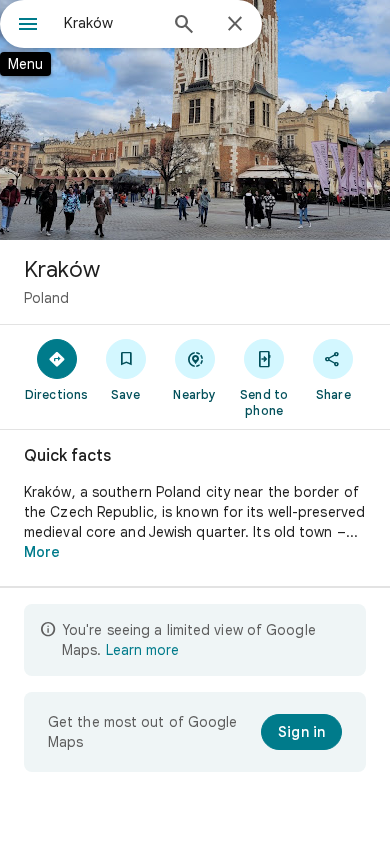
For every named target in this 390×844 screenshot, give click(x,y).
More (42, 552)
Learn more (142, 650)
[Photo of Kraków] (195, 120)
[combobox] (110, 23)
